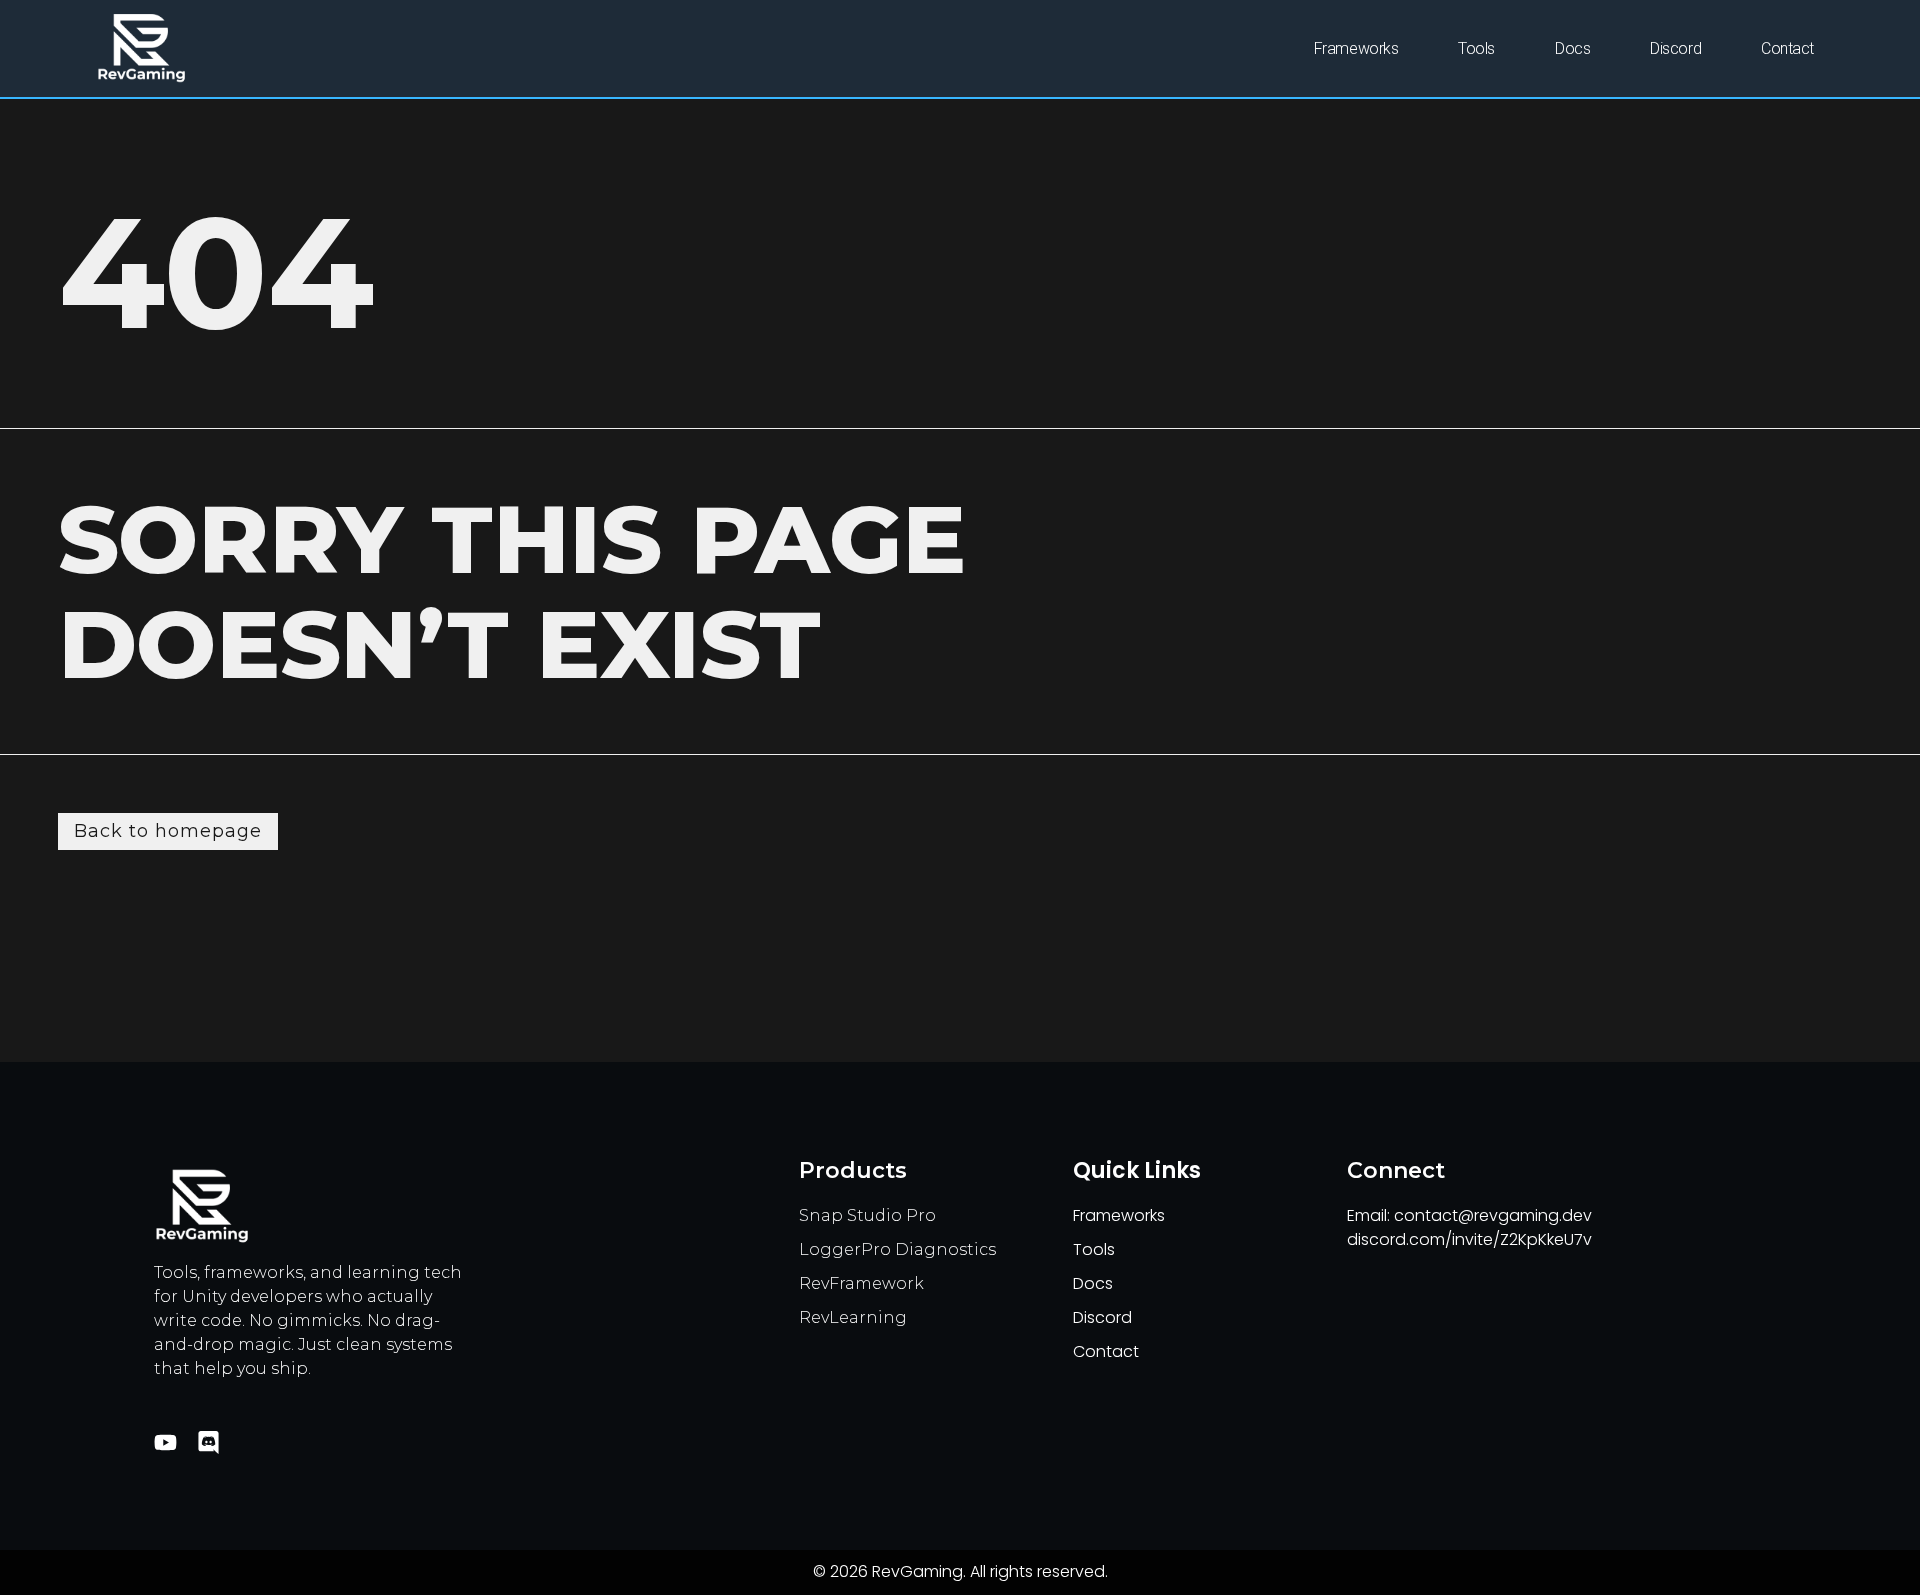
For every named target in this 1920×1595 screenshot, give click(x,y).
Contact (1787, 48)
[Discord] (208, 1442)
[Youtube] (165, 1442)
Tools (1476, 48)
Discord (1675, 48)
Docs (1572, 48)
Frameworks (1356, 48)
